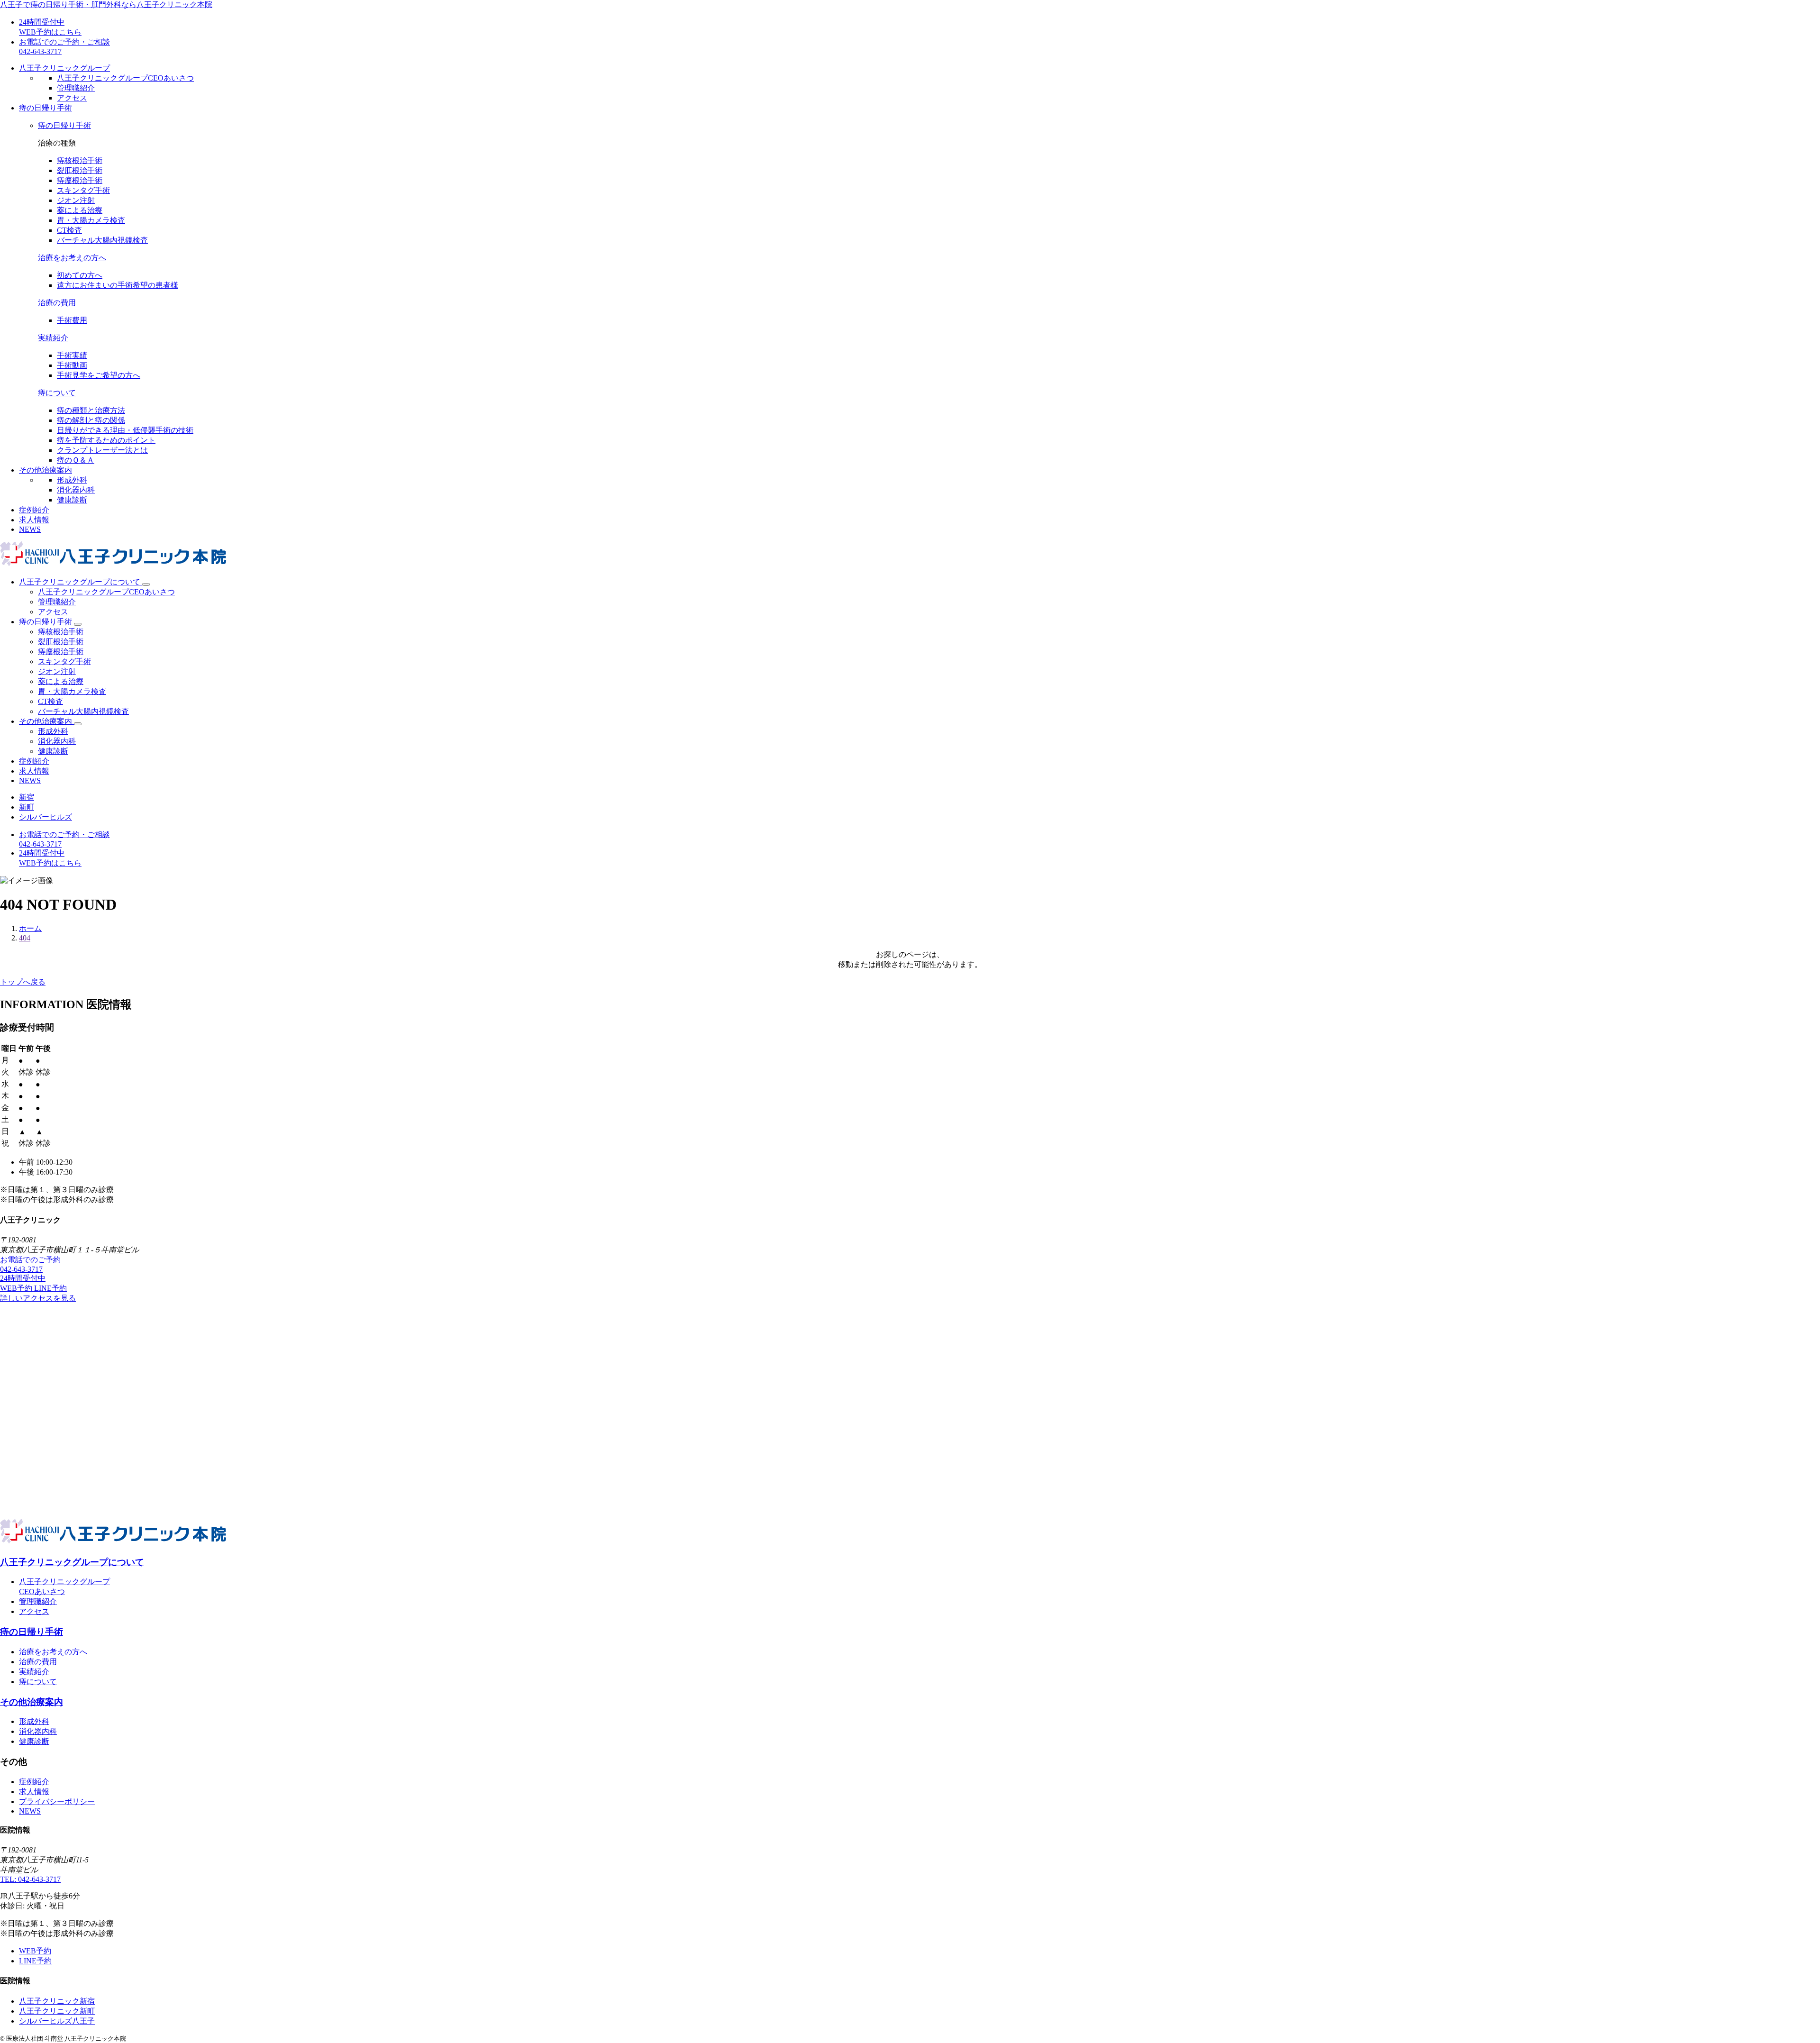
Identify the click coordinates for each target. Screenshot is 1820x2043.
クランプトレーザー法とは (102, 450)
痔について (57, 393)
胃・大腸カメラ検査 (91, 220)
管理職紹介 (76, 88)
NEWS (30, 529)
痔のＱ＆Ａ (76, 460)
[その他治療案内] (78, 724)
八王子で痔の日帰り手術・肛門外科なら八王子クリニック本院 (106, 5)
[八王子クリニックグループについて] (146, 584)
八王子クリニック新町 (57, 2011)
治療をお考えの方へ (72, 258)
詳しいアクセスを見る (38, 1298)
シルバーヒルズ (45, 817)
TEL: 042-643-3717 (30, 1879)
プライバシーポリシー (57, 1801)
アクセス (72, 98)
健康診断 (72, 500)
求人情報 (34, 520)
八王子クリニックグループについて (81, 582)
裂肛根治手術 (80, 170)
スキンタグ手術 (83, 190)
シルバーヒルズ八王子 (57, 2021)
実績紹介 (53, 338)
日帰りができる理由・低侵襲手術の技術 (125, 430)
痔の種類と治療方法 (91, 410)
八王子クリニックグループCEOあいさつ (125, 78)
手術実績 (72, 355)
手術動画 (72, 365)
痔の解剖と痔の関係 (91, 420)
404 (25, 938)
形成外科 (72, 480)
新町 (27, 807)
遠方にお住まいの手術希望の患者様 (118, 285)
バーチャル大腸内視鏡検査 (102, 240)
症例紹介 (34, 510)
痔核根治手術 (80, 160)
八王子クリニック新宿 (57, 2001)
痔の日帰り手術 (64, 125)
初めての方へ (80, 275)
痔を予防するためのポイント (106, 440)
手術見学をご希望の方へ (99, 375)
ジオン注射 (76, 200)
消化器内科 (76, 490)
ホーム (30, 928)
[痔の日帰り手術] (78, 624)
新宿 (27, 797)
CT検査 (69, 230)
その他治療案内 (46, 721)
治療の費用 (57, 303)
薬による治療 (80, 210)
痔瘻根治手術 (80, 180)
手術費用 (72, 320)
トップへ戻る (23, 982)
